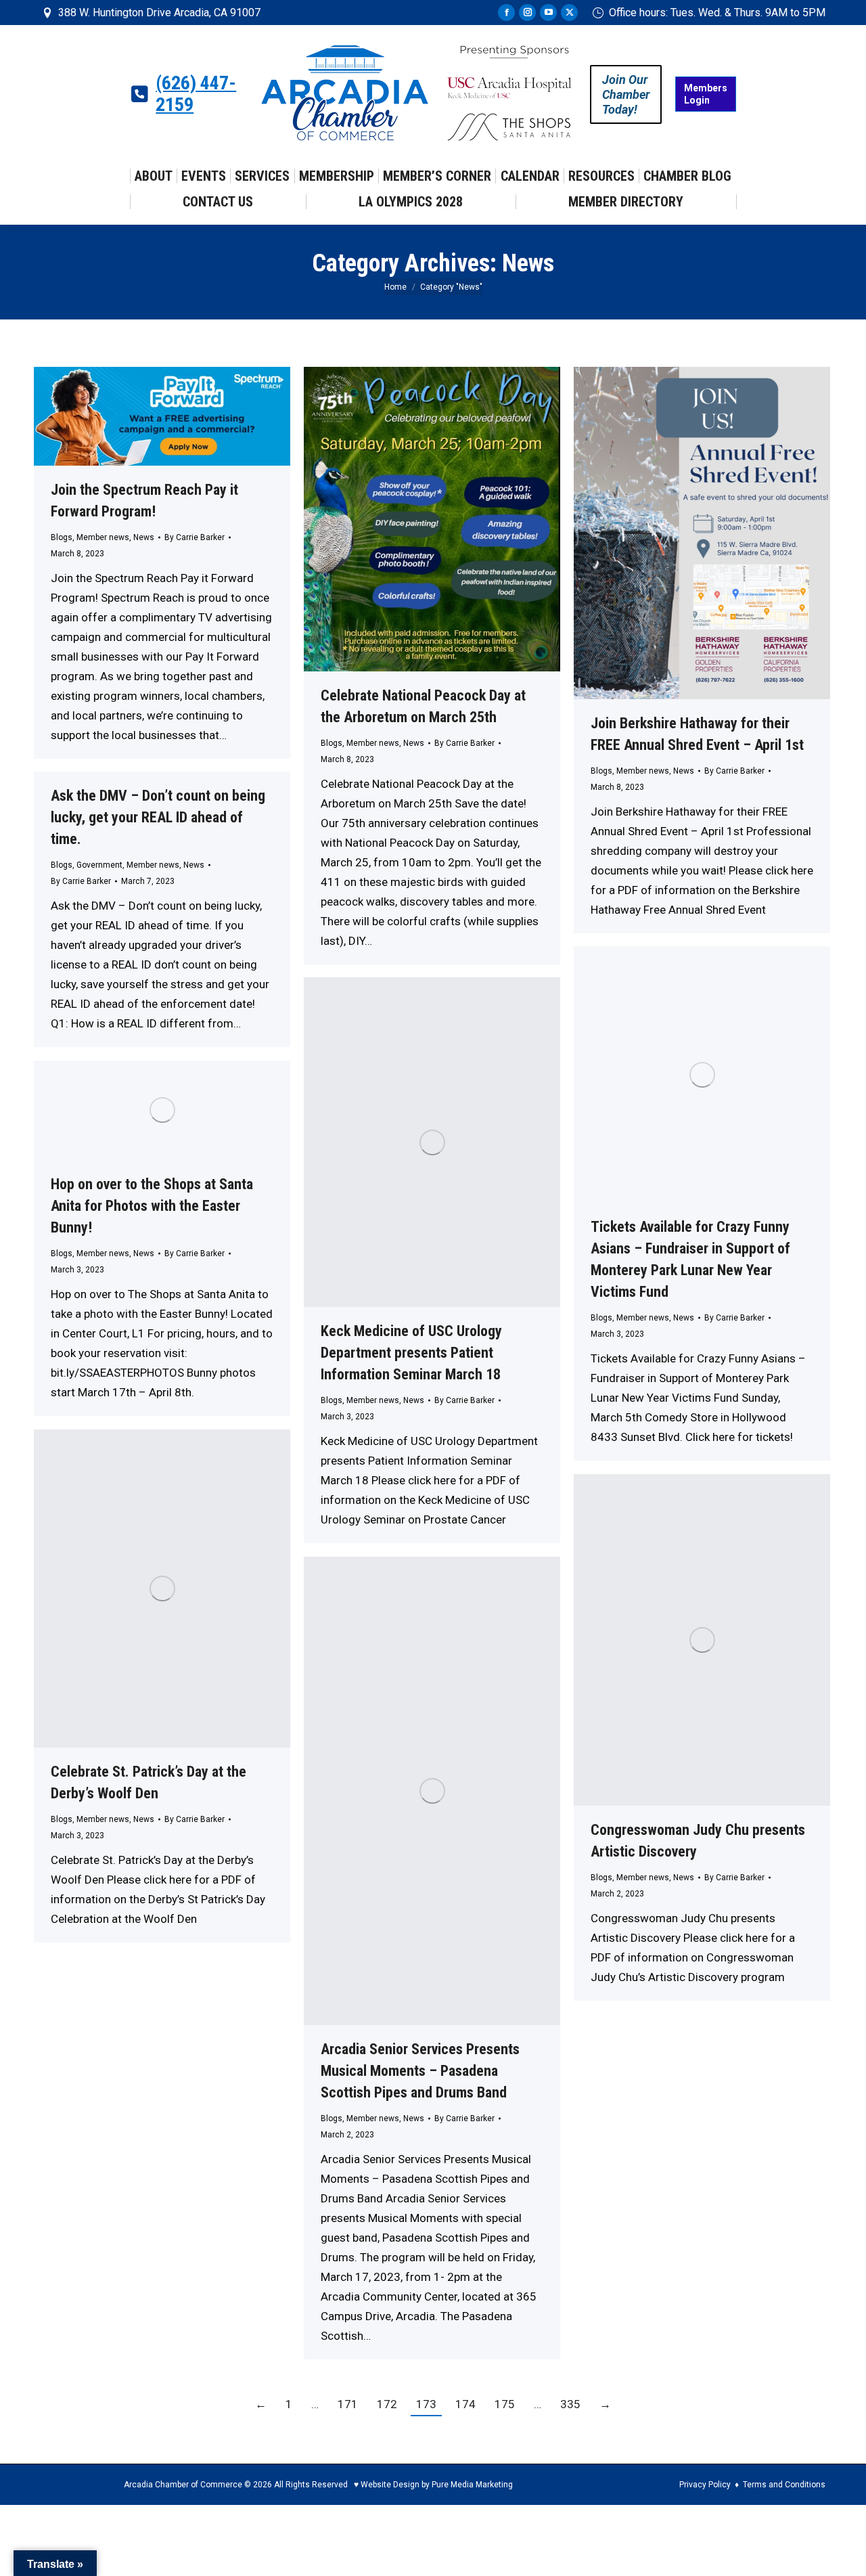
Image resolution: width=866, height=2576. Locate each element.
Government (99, 865)
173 (426, 2404)
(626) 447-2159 (196, 94)
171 (348, 2404)
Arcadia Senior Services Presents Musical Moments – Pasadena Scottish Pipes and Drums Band (420, 2071)
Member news (103, 537)
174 (465, 2404)
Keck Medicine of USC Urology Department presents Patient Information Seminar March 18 (411, 1353)
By (195, 537)
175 (505, 2404)
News (144, 537)
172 (387, 2404)
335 (570, 2404)
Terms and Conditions (784, 2485)
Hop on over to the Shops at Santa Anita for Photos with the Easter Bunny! (152, 1206)
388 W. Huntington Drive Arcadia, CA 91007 (159, 13)
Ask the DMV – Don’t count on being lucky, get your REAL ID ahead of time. (158, 817)
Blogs (62, 537)
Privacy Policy (705, 2485)
